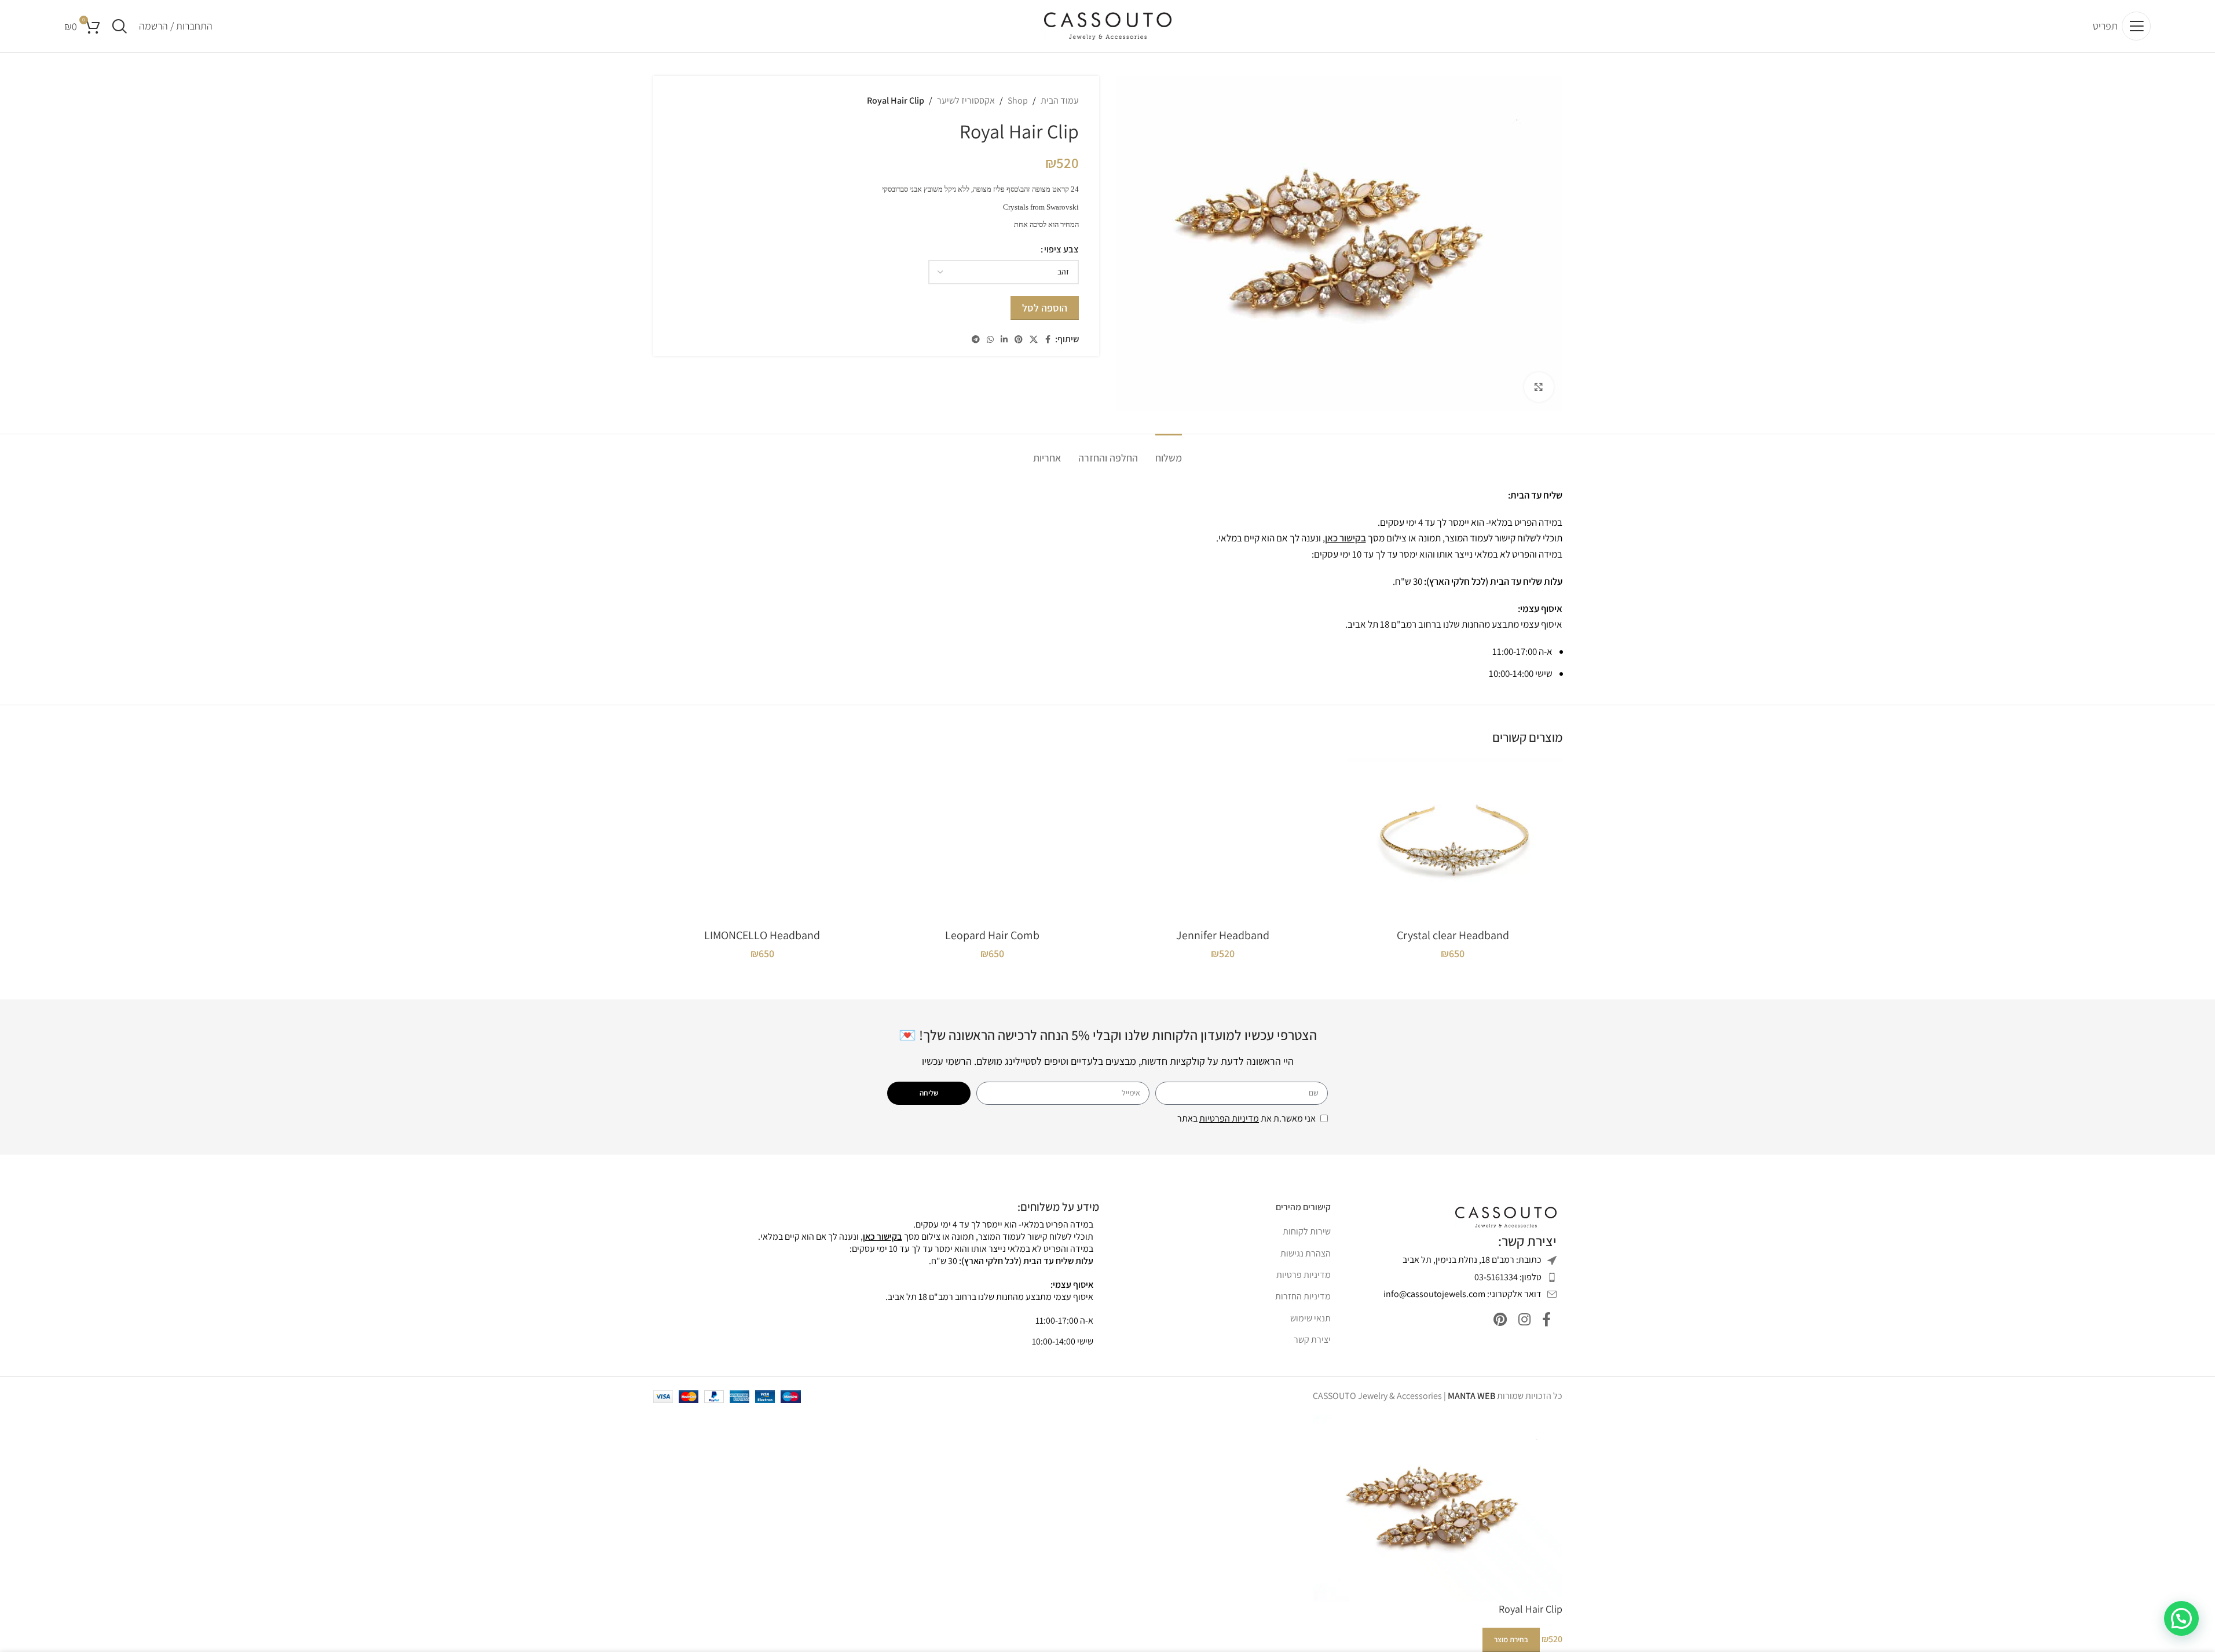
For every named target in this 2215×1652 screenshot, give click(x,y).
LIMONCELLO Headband (762, 935)
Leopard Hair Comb (992, 935)
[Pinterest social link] (1019, 340)
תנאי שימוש (1310, 1318)
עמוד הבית (1060, 100)
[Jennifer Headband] (1223, 840)
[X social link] (1034, 340)
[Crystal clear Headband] (1453, 840)
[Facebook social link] (1048, 340)
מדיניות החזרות (1303, 1296)
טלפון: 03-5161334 (1508, 1277)
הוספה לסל (1045, 308)
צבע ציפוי (1061, 249)
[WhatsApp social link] (990, 340)
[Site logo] (1108, 25)
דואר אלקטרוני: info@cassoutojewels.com (1462, 1294)
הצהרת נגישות (1306, 1253)
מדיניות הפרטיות (1229, 1118)
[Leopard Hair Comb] (993, 840)
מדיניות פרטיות (1304, 1275)
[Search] (120, 26)
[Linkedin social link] (1004, 340)
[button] (2181, 1618)
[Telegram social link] (976, 340)
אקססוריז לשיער (966, 100)
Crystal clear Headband (1453, 935)
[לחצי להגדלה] (1539, 387)
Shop (1018, 100)
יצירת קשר (1312, 1340)
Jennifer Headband (1223, 935)
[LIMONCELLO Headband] (763, 840)
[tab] (1169, 452)
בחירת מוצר (1511, 1640)
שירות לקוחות (1307, 1231)
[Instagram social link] (1524, 1320)
